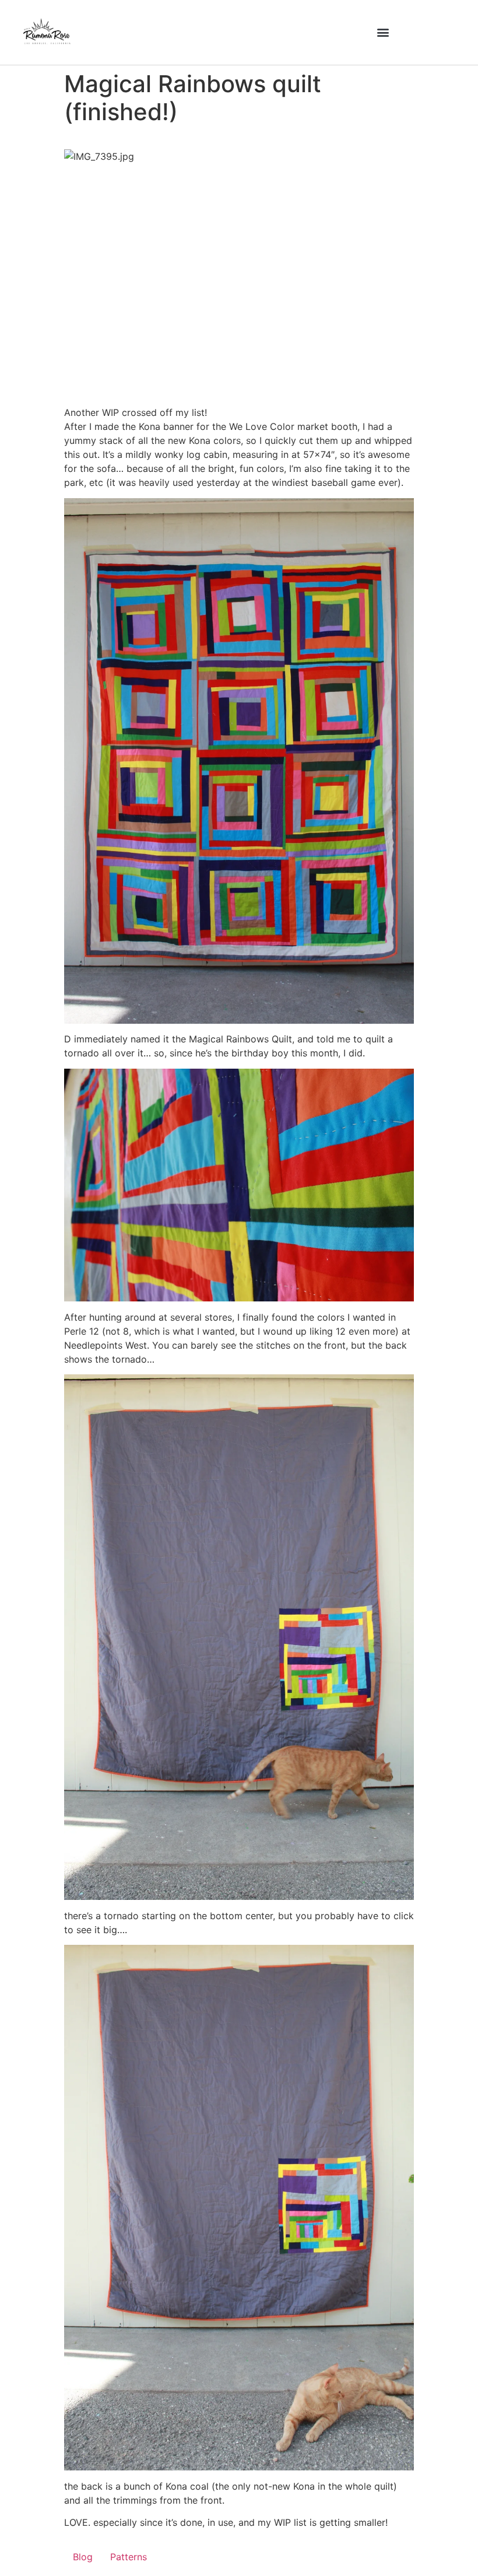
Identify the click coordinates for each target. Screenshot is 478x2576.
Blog (83, 2557)
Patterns (129, 2557)
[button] (383, 32)
